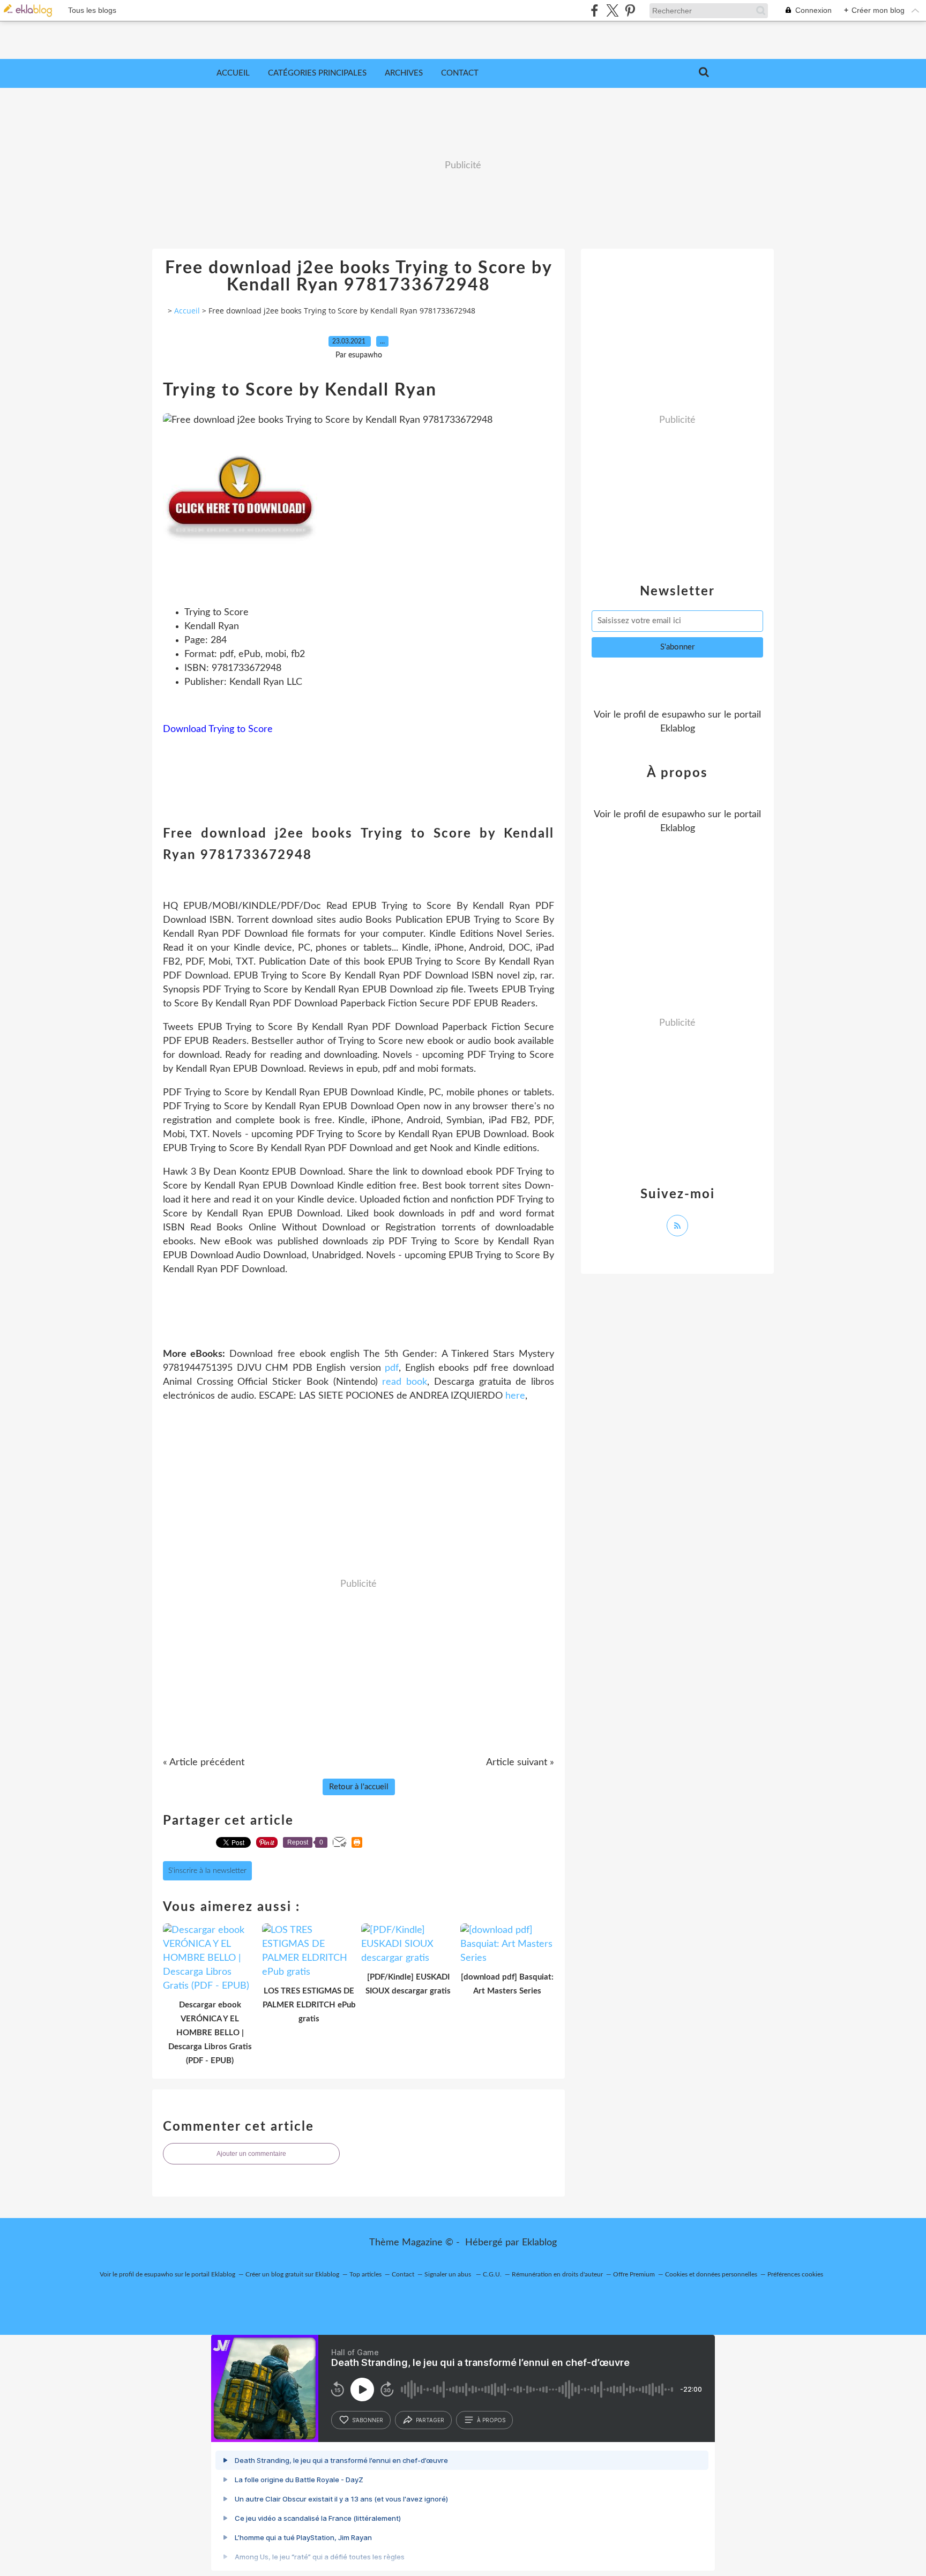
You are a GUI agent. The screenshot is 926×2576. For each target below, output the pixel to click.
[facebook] (595, 10)
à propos (491, 2420)
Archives (404, 73)
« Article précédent (204, 1763)
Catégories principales (317, 73)
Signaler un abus (449, 2274)
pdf (392, 1368)
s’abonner (368, 2420)
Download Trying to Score (218, 729)
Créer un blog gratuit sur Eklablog (292, 2274)
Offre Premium (634, 2274)
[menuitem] (233, 73)
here (515, 1396)
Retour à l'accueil (359, 1787)
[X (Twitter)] (612, 10)
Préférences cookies (795, 2274)
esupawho (684, 715)
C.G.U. (492, 2274)
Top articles (365, 2274)
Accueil (233, 73)
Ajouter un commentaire (251, 2154)
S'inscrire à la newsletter (207, 1871)
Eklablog (539, 2243)
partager (430, 2420)
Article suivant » (520, 1763)
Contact (460, 73)
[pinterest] (630, 10)
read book (405, 1382)
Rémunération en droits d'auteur (557, 2274)
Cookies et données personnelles (711, 2274)
